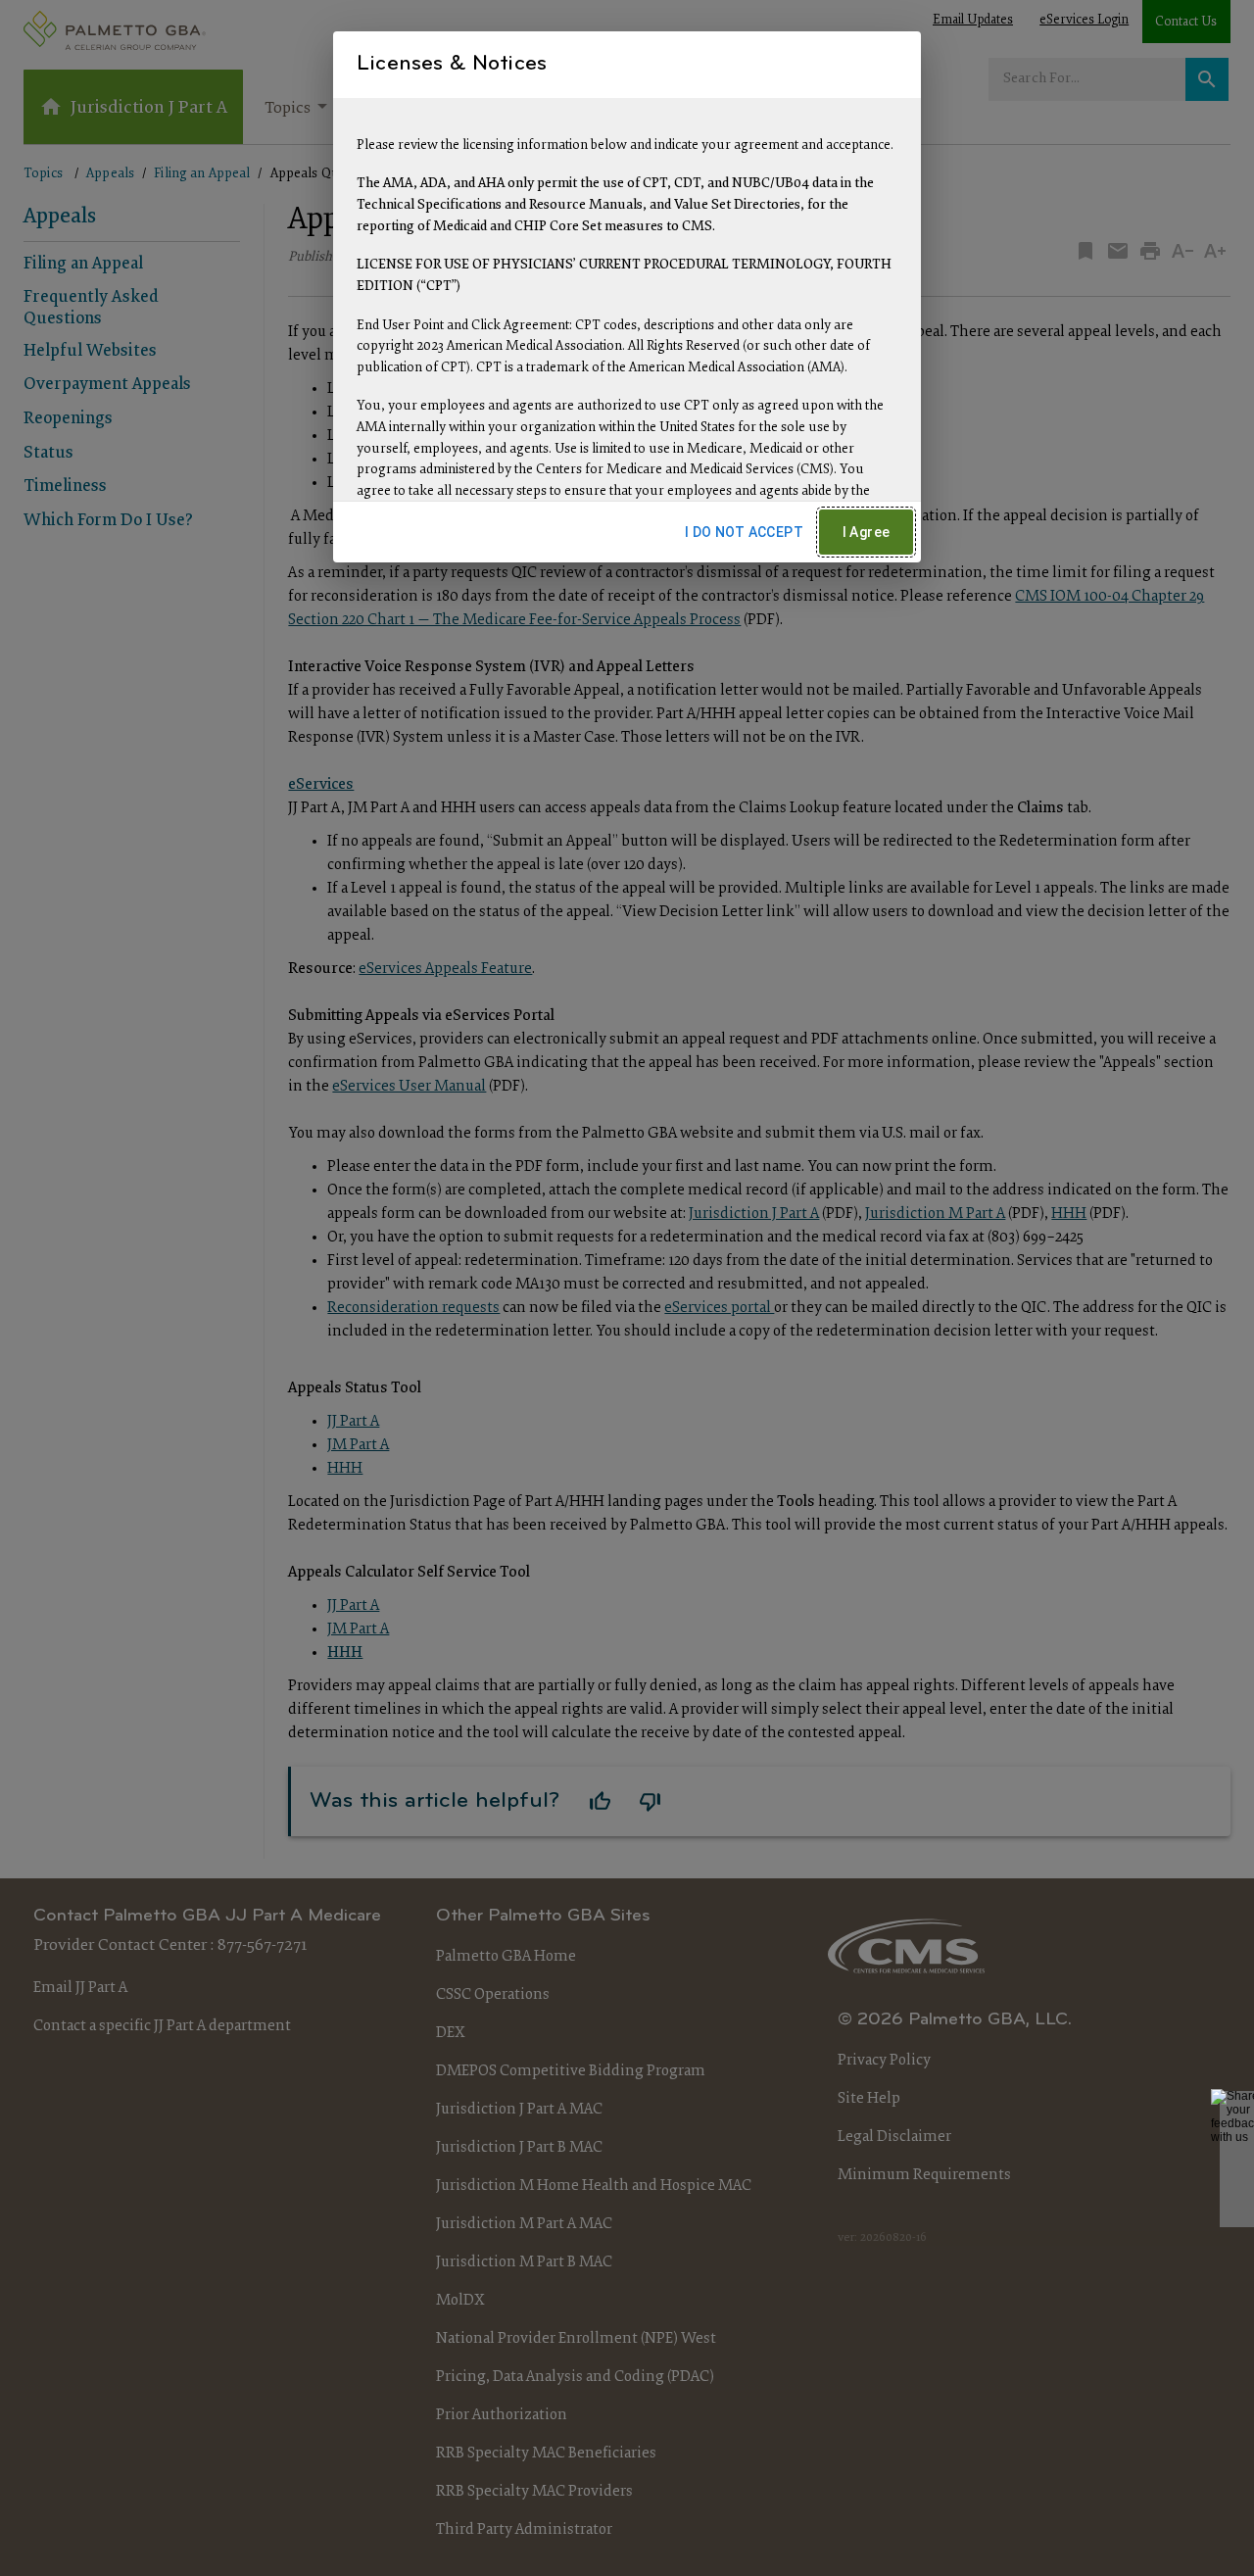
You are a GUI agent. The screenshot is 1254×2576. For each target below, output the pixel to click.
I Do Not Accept (744, 532)
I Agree (867, 532)
